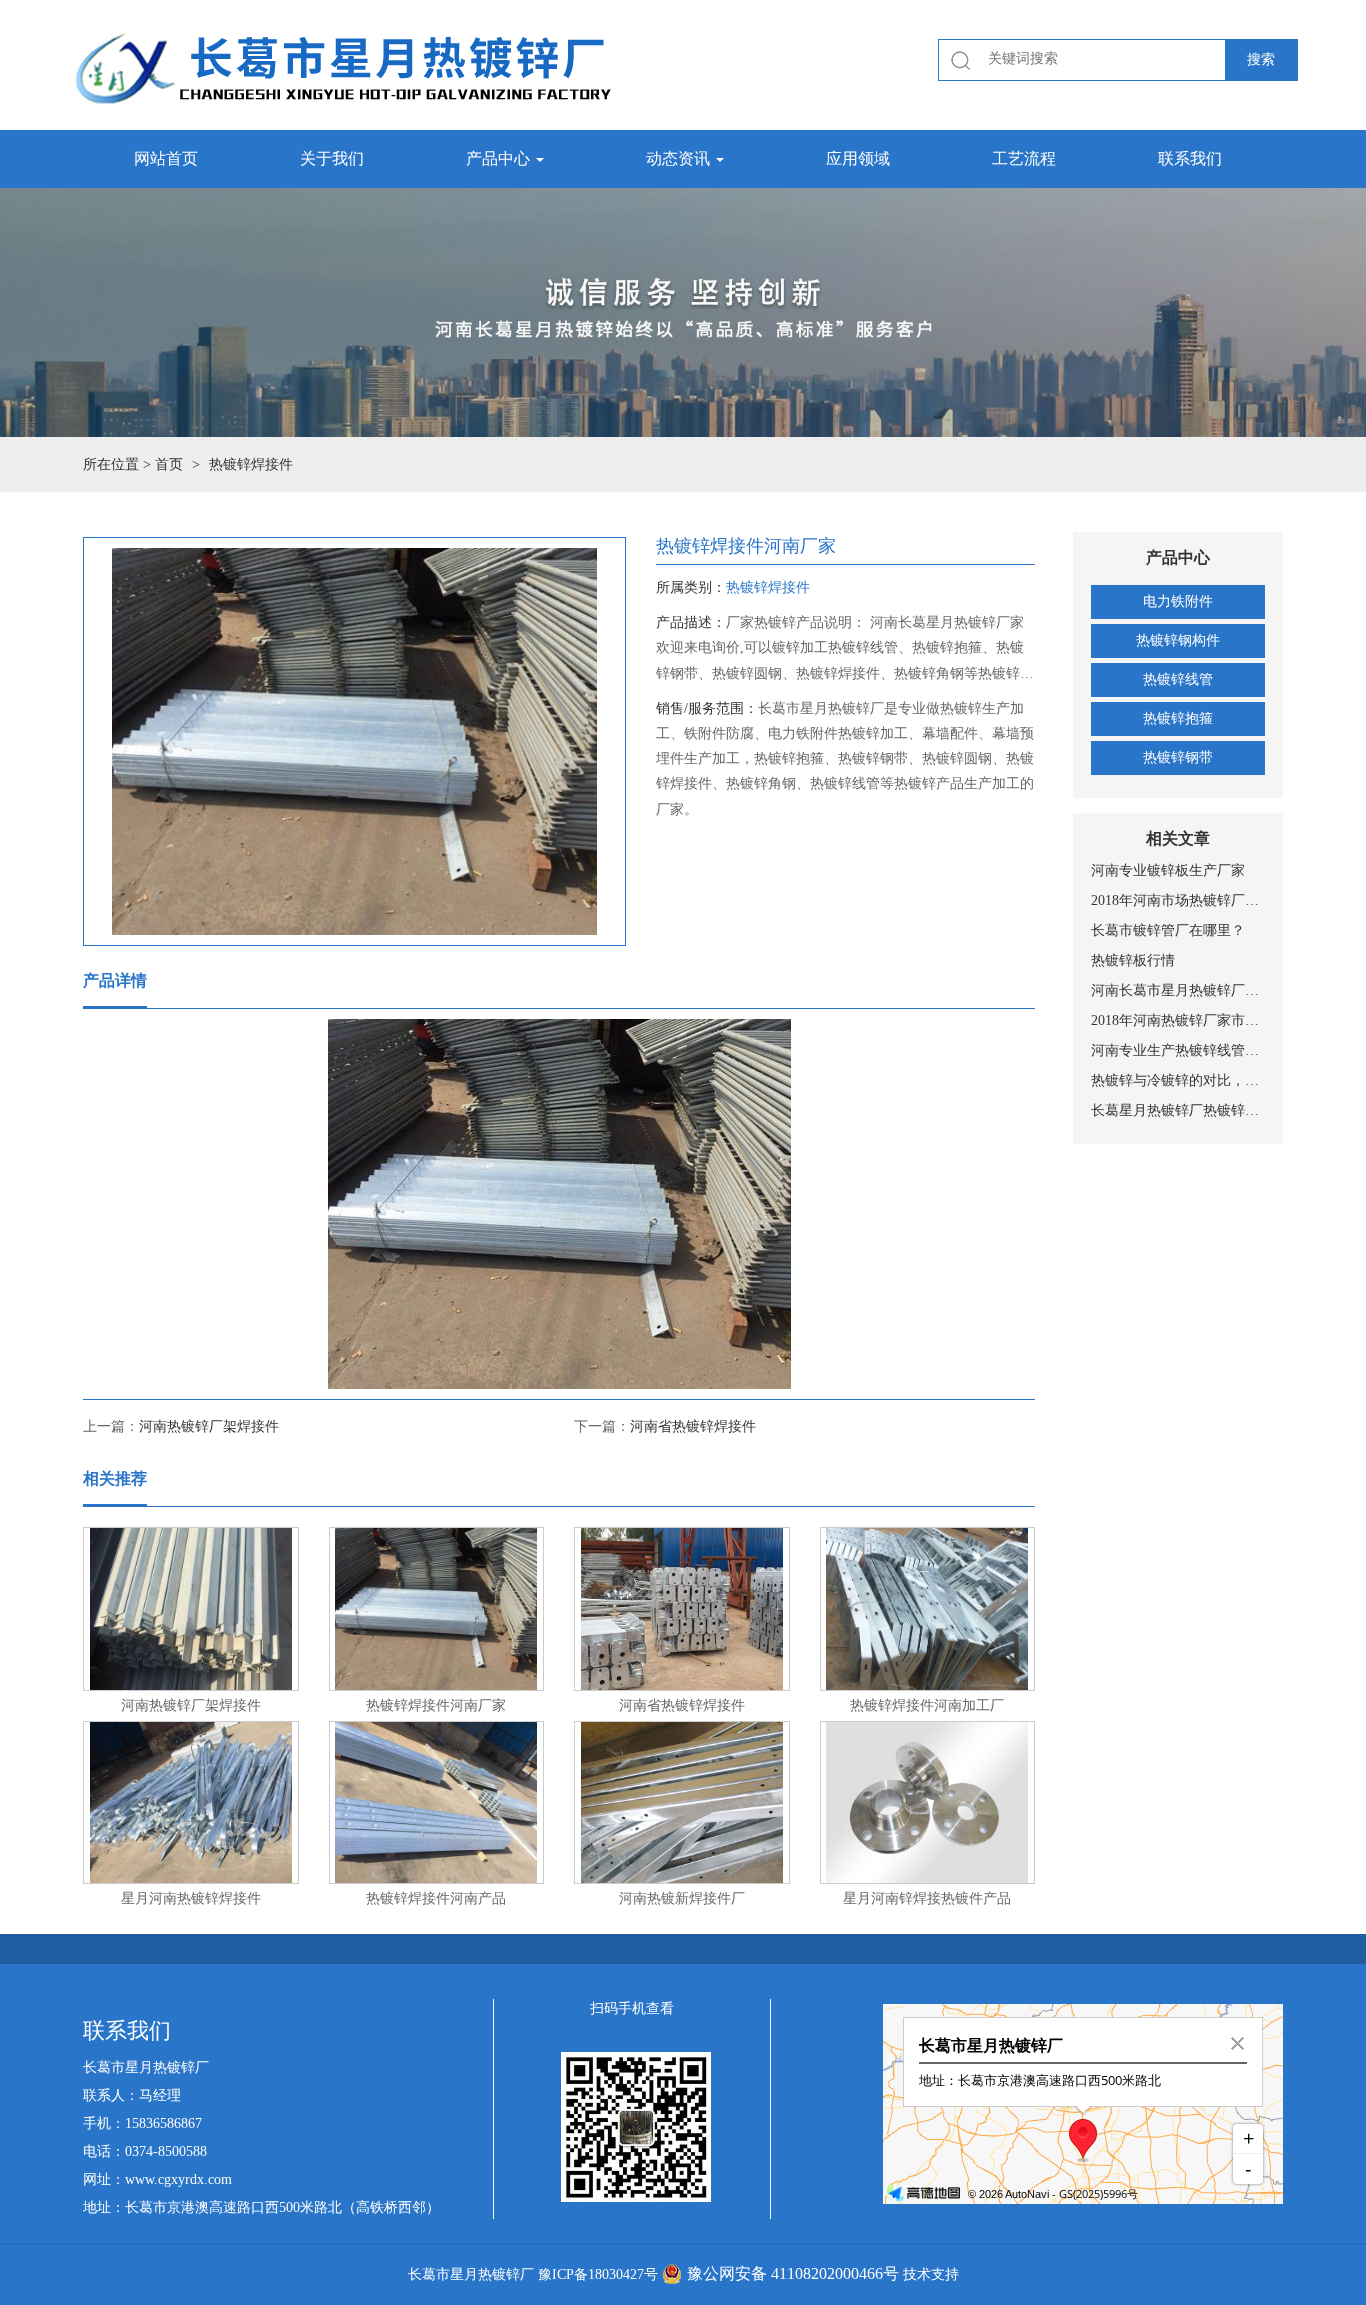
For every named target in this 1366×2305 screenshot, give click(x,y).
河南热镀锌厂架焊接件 (209, 1426)
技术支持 (931, 2274)
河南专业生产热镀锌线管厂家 (1178, 1050)
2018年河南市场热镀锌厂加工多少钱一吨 (1178, 900)
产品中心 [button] (500, 158)
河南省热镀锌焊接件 (693, 1426)
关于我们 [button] (332, 158)
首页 (169, 464)
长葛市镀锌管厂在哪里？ (1168, 930)
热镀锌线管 (1178, 679)
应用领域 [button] (858, 158)
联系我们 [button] (1190, 158)
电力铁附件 (1178, 601)
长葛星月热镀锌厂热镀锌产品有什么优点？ (1178, 1110)
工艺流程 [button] (1024, 158)
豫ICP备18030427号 (598, 2274)
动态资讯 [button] (680, 158)
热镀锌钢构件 (1178, 640)
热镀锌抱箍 (1178, 718)
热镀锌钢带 (1178, 757)
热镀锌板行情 (1133, 960)
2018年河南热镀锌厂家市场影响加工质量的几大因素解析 (1178, 1020)
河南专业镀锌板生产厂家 (1168, 870)
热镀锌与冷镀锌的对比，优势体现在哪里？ (1178, 1080)
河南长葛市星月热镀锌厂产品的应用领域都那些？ (1178, 990)
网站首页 (166, 158)
